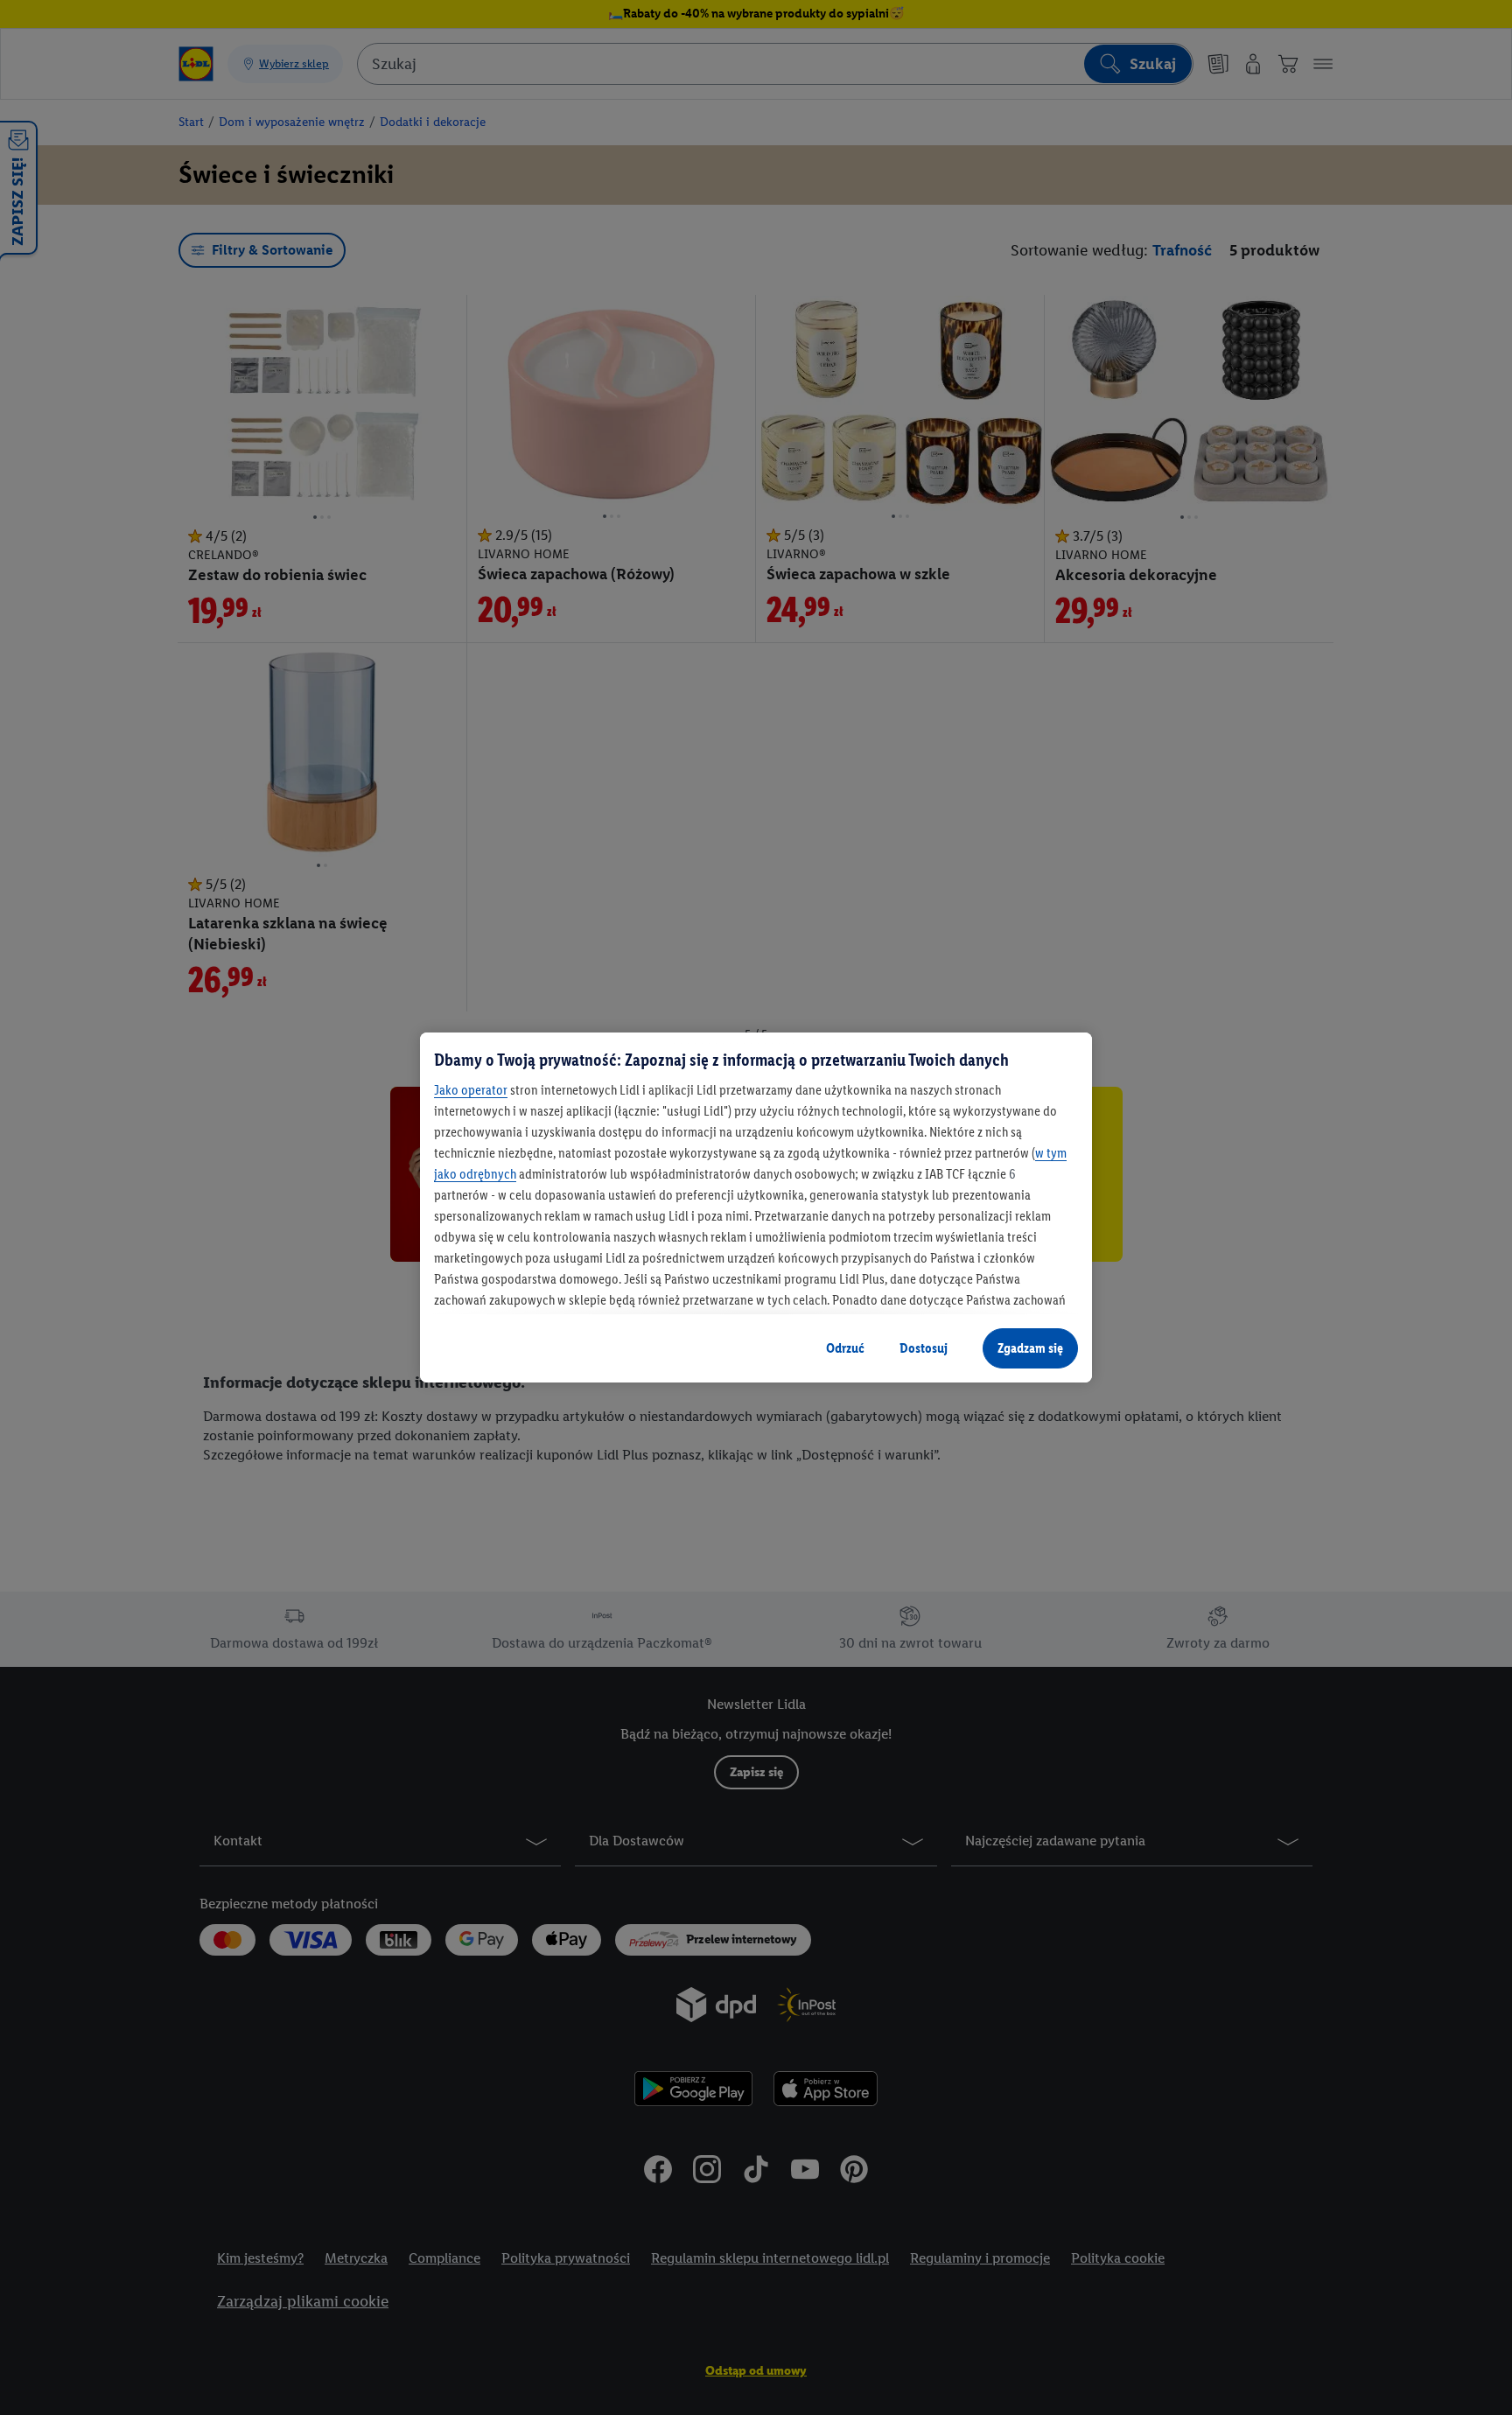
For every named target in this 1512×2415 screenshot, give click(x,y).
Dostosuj (924, 1348)
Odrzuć (845, 1348)
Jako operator (471, 1090)
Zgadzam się (1030, 1348)
